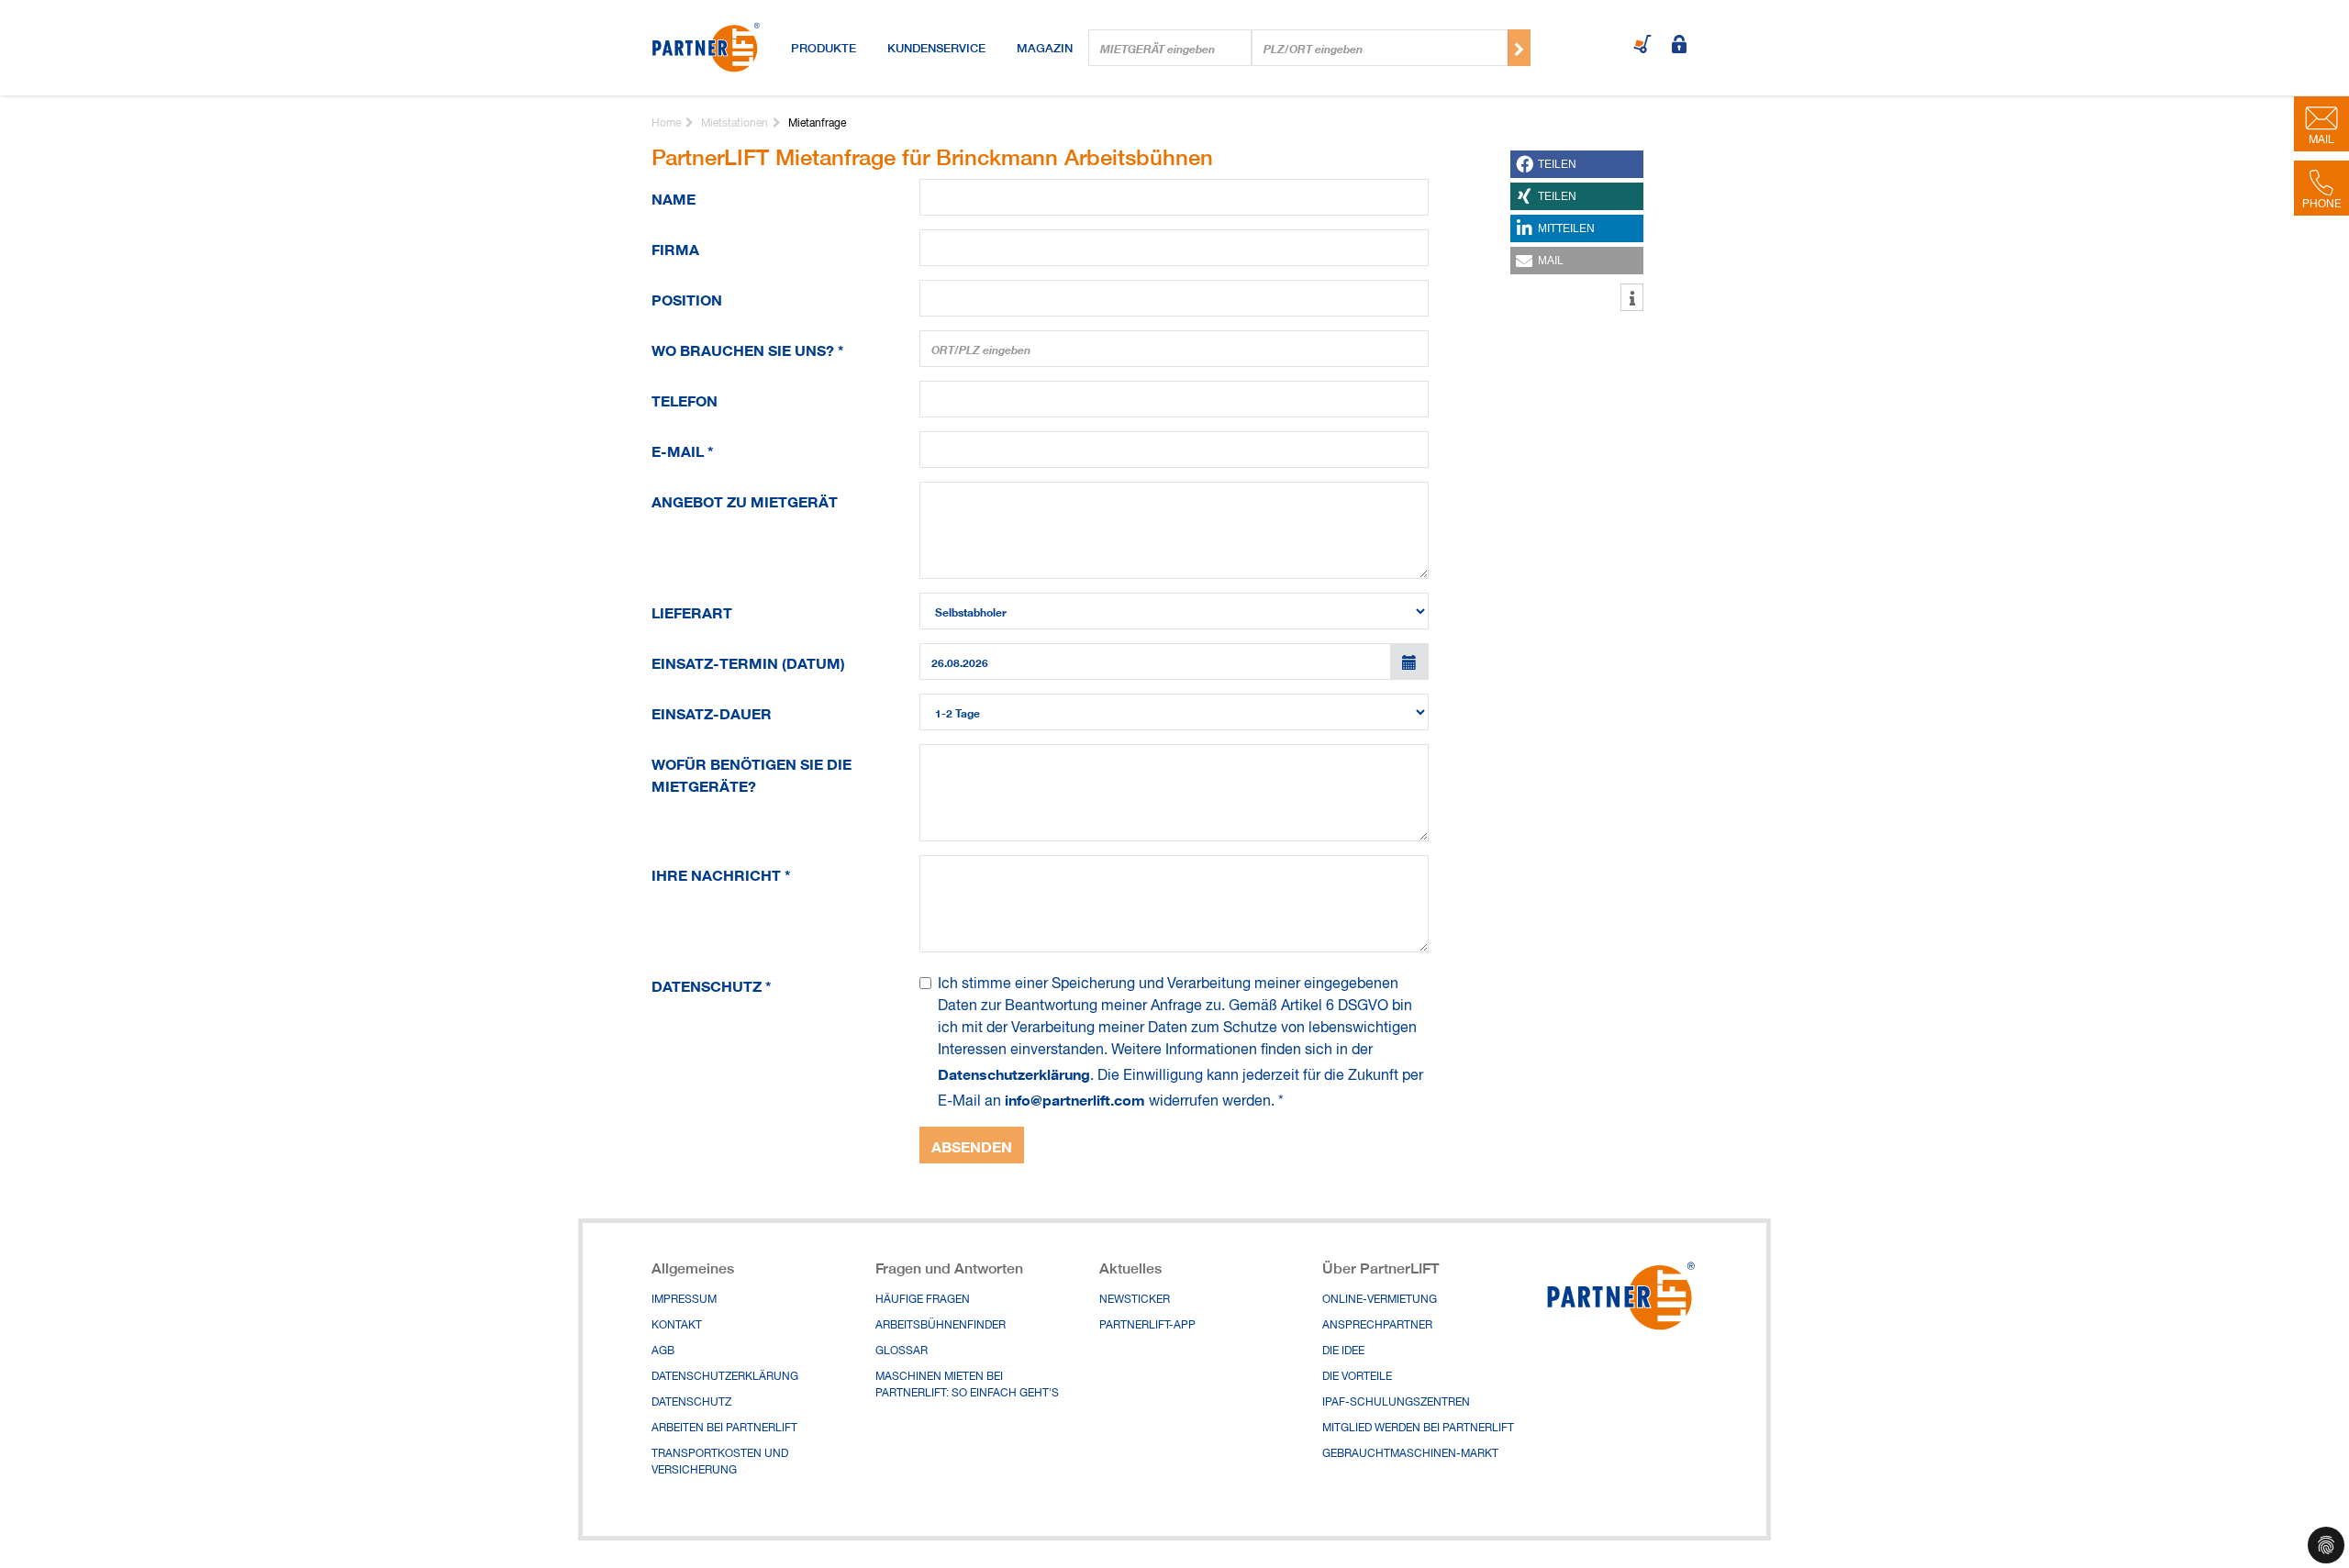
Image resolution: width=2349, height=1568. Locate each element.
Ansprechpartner (1377, 1326)
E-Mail (683, 448)
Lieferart (692, 610)
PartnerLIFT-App (1147, 1326)
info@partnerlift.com (1075, 1098)
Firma (675, 246)
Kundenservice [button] (936, 48)
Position (687, 297)
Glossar (902, 1351)
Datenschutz (712, 983)
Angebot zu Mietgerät (745, 499)
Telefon (685, 398)
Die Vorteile (1357, 1377)
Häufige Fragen (923, 1300)
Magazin (1045, 48)
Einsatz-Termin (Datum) (748, 660)
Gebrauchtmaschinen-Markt (1410, 1454)
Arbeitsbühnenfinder (941, 1326)
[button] (1577, 164)
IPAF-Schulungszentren (1396, 1403)
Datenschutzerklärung (1014, 1073)
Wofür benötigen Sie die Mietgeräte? (751, 772)
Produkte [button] (824, 48)
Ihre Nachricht (721, 872)
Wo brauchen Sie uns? (748, 347)
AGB (663, 1351)
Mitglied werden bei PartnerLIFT (1418, 1429)
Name (674, 196)
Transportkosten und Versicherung (720, 1462)
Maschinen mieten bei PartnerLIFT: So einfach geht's (967, 1385)
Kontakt (677, 1326)
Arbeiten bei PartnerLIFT (724, 1429)
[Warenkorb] (1642, 46)
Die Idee (1343, 1351)
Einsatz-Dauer (712, 711)
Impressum (684, 1300)
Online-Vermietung (1380, 1300)
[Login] (1679, 46)
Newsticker (1135, 1300)
